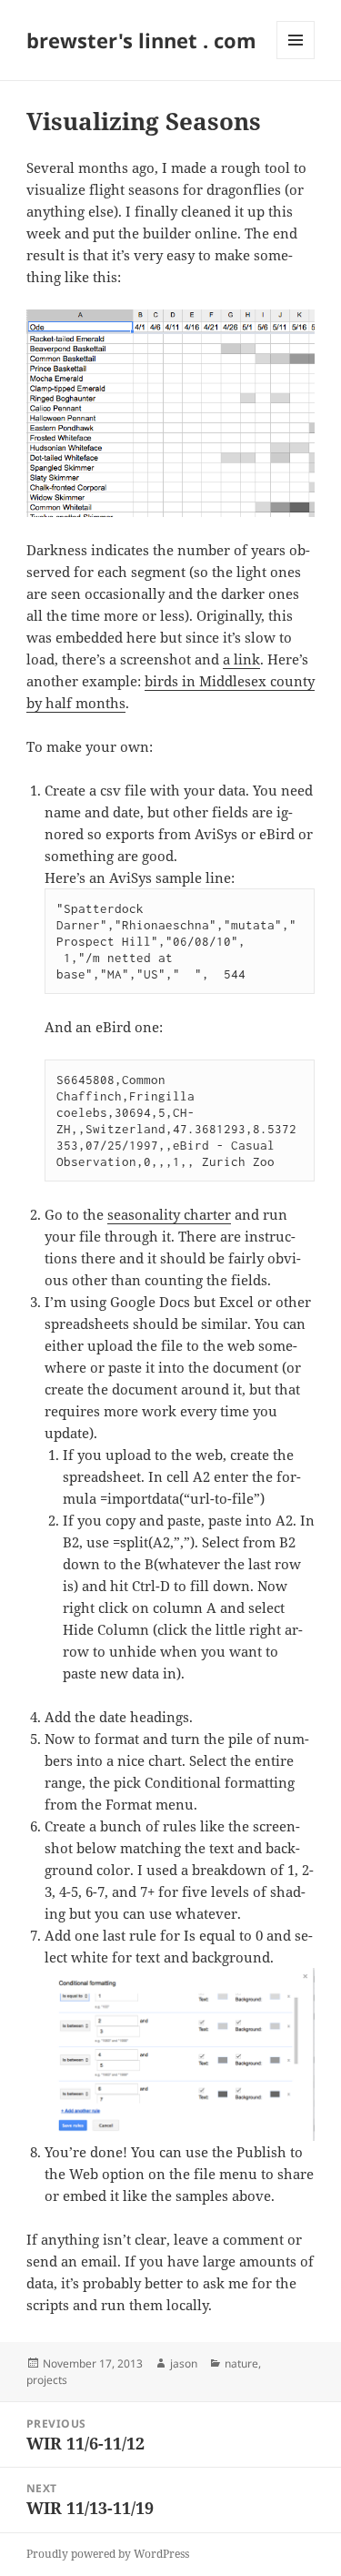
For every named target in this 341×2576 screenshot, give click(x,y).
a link (241, 659)
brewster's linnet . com (141, 40)
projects (47, 2380)
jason (184, 2363)
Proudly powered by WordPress (108, 2554)
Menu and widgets (296, 59)
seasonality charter (169, 1214)
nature (241, 2363)
